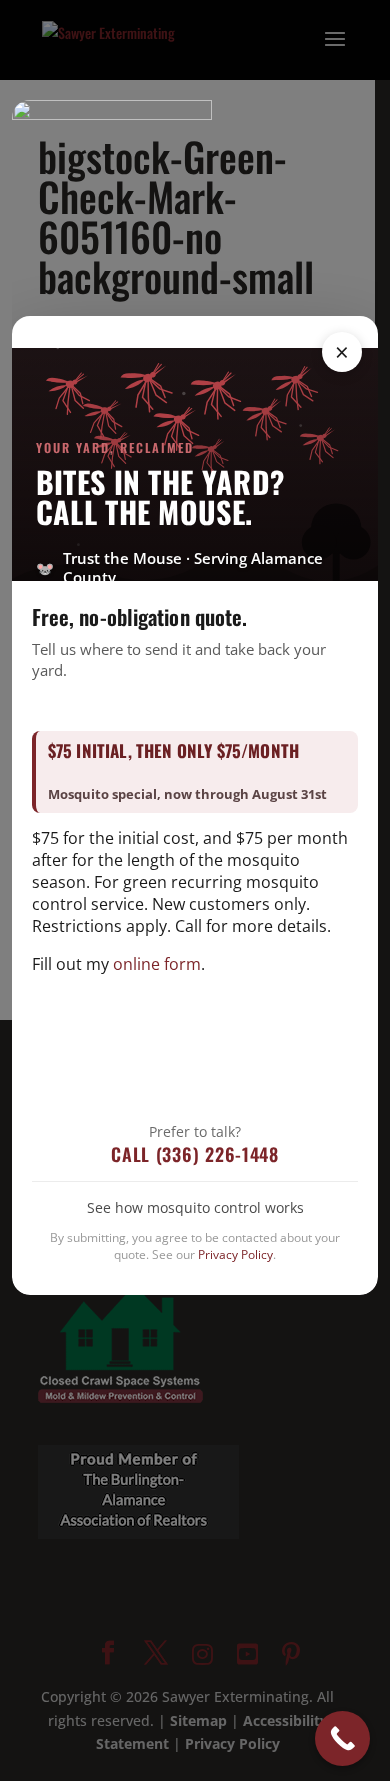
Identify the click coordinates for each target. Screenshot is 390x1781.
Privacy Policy (235, 1254)
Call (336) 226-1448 (195, 1154)
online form (157, 964)
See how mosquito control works (195, 1207)
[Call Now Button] (342, 1738)
